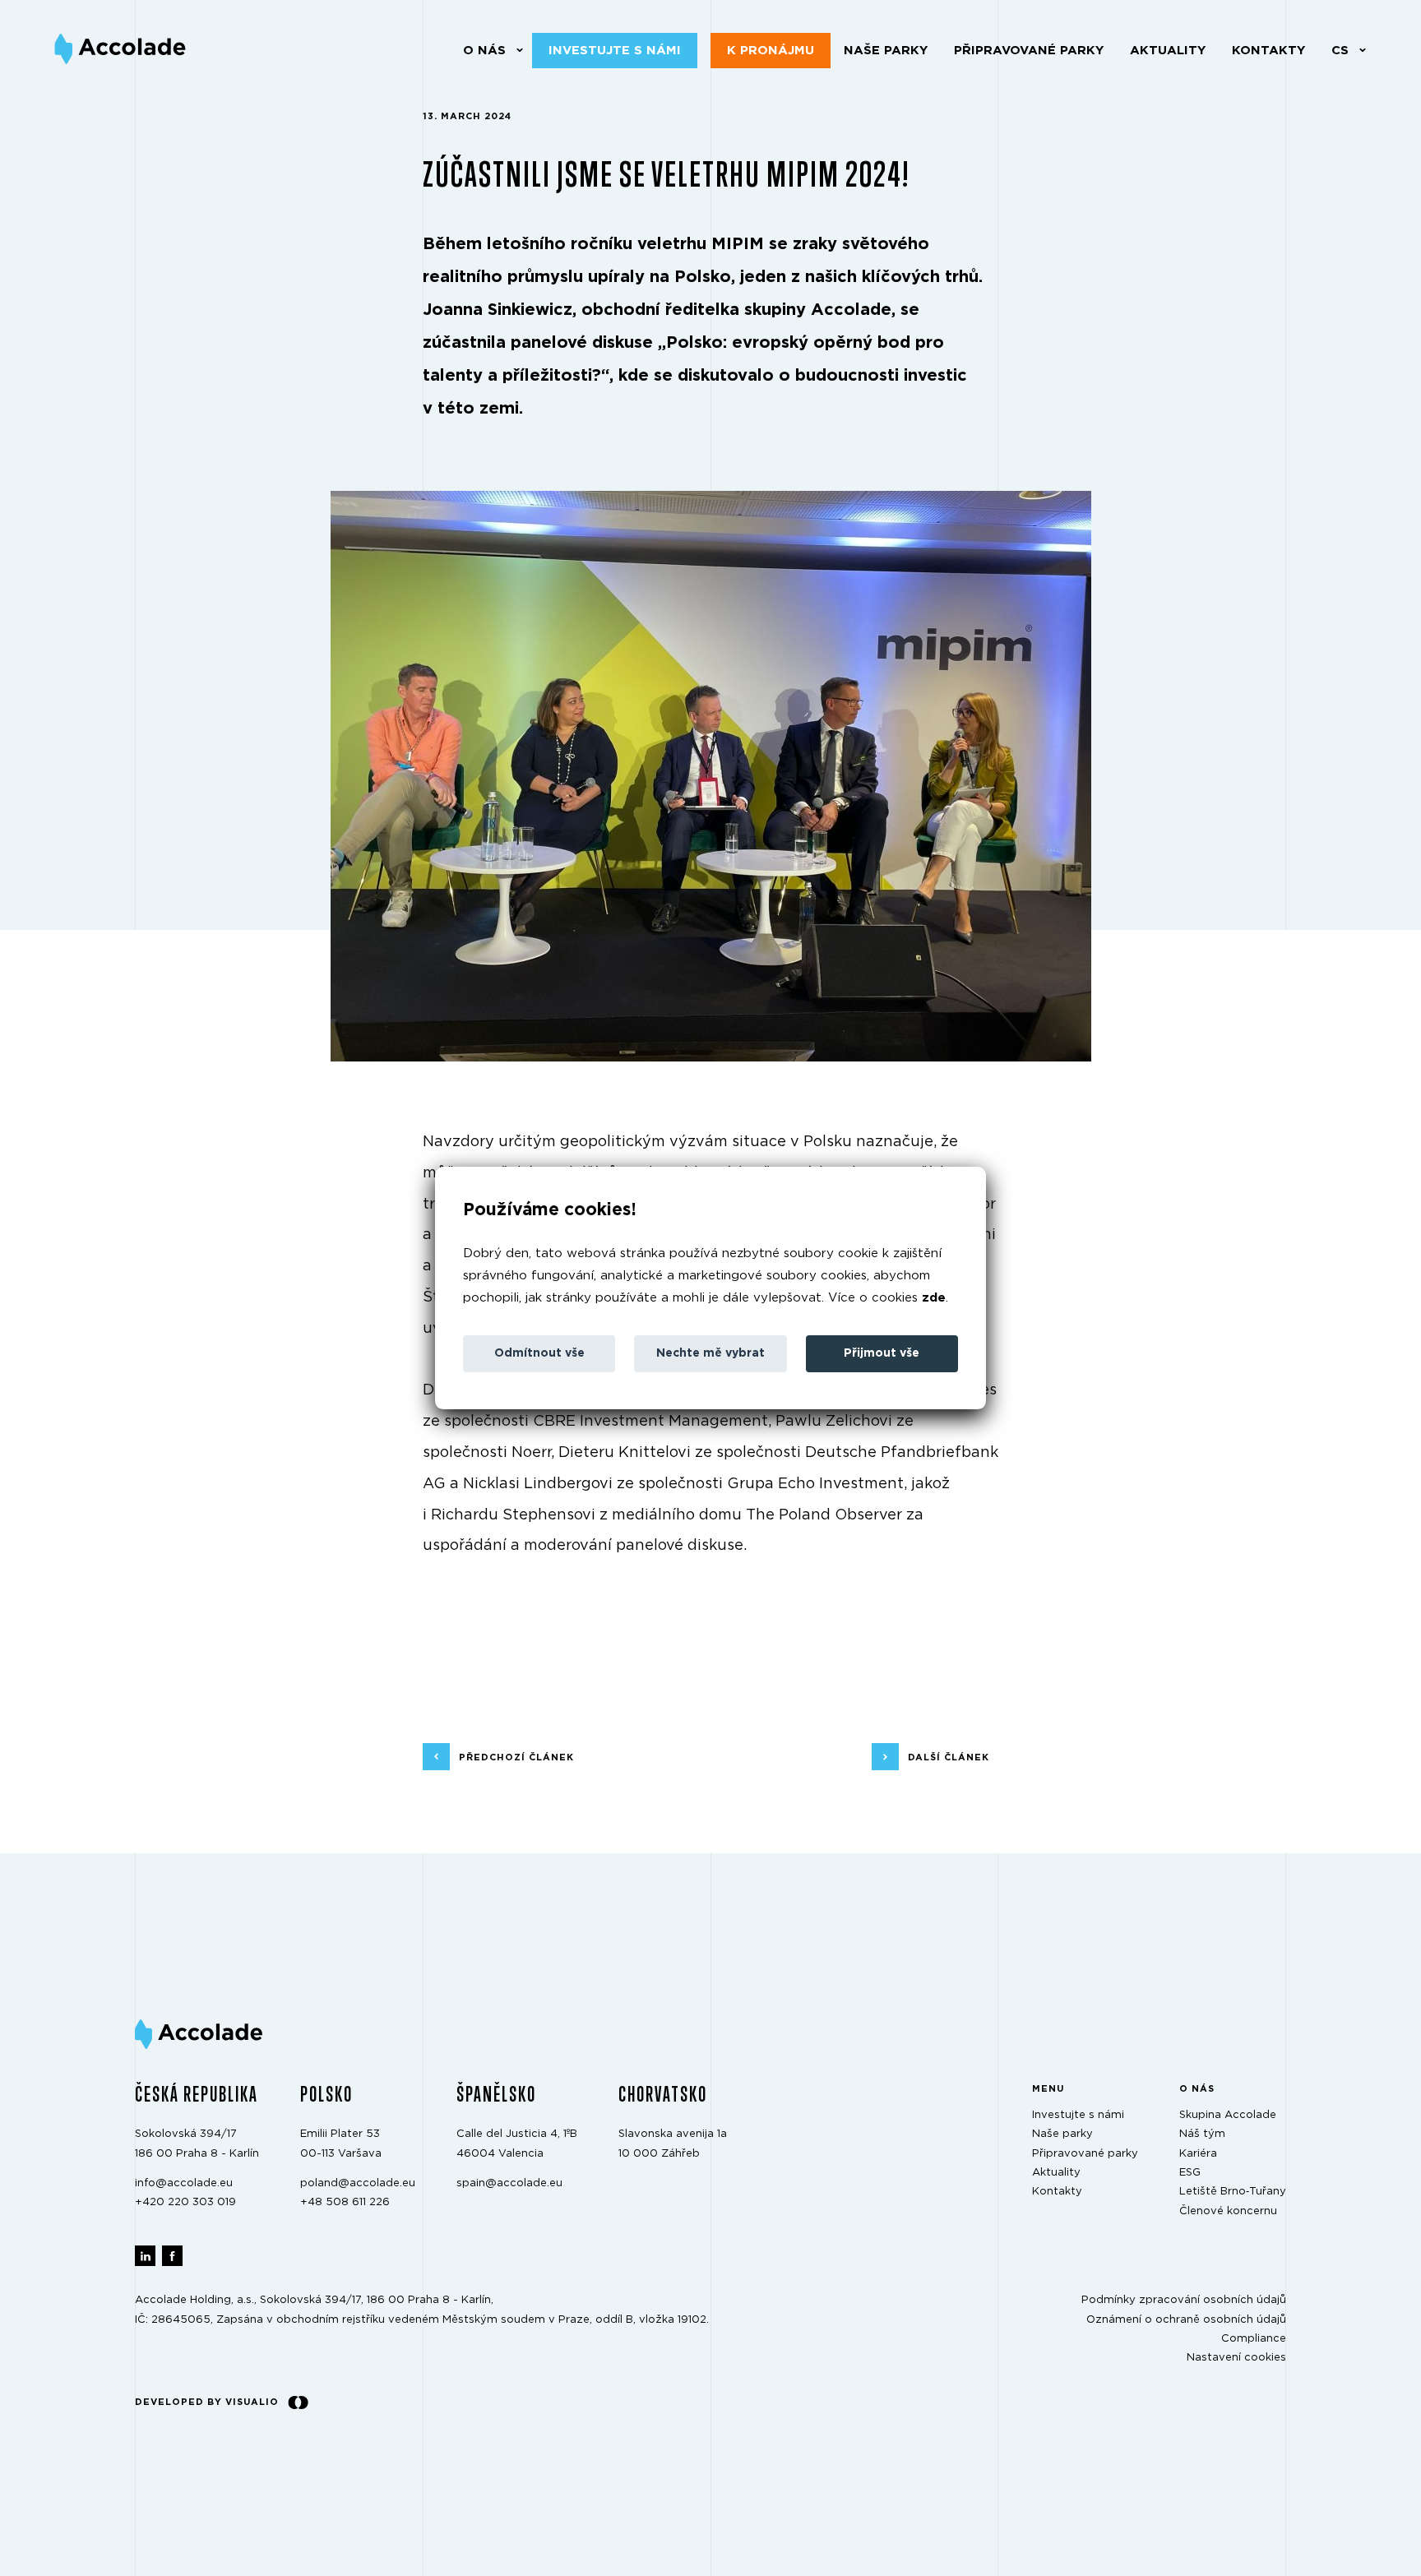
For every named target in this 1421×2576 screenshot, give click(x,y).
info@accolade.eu (184, 2183)
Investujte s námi (615, 51)
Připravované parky (1029, 51)
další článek (949, 1757)
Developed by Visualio (207, 2402)
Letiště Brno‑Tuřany (1233, 2192)
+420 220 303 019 (185, 2203)
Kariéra (1198, 2154)
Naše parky (886, 51)
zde (934, 1298)
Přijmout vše (882, 1353)
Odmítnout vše (539, 1353)
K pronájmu (771, 51)
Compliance (1254, 2339)
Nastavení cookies (1236, 2359)
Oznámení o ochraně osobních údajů (1186, 2320)
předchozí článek (516, 1757)
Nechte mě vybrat (710, 1353)
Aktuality (1168, 51)
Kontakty (1268, 51)
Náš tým (1202, 2135)
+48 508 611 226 (345, 2203)
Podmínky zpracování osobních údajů (1184, 2301)
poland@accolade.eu (358, 2183)
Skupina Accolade (1228, 2115)
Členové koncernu (1228, 2211)
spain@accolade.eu (509, 2183)
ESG (1190, 2173)
